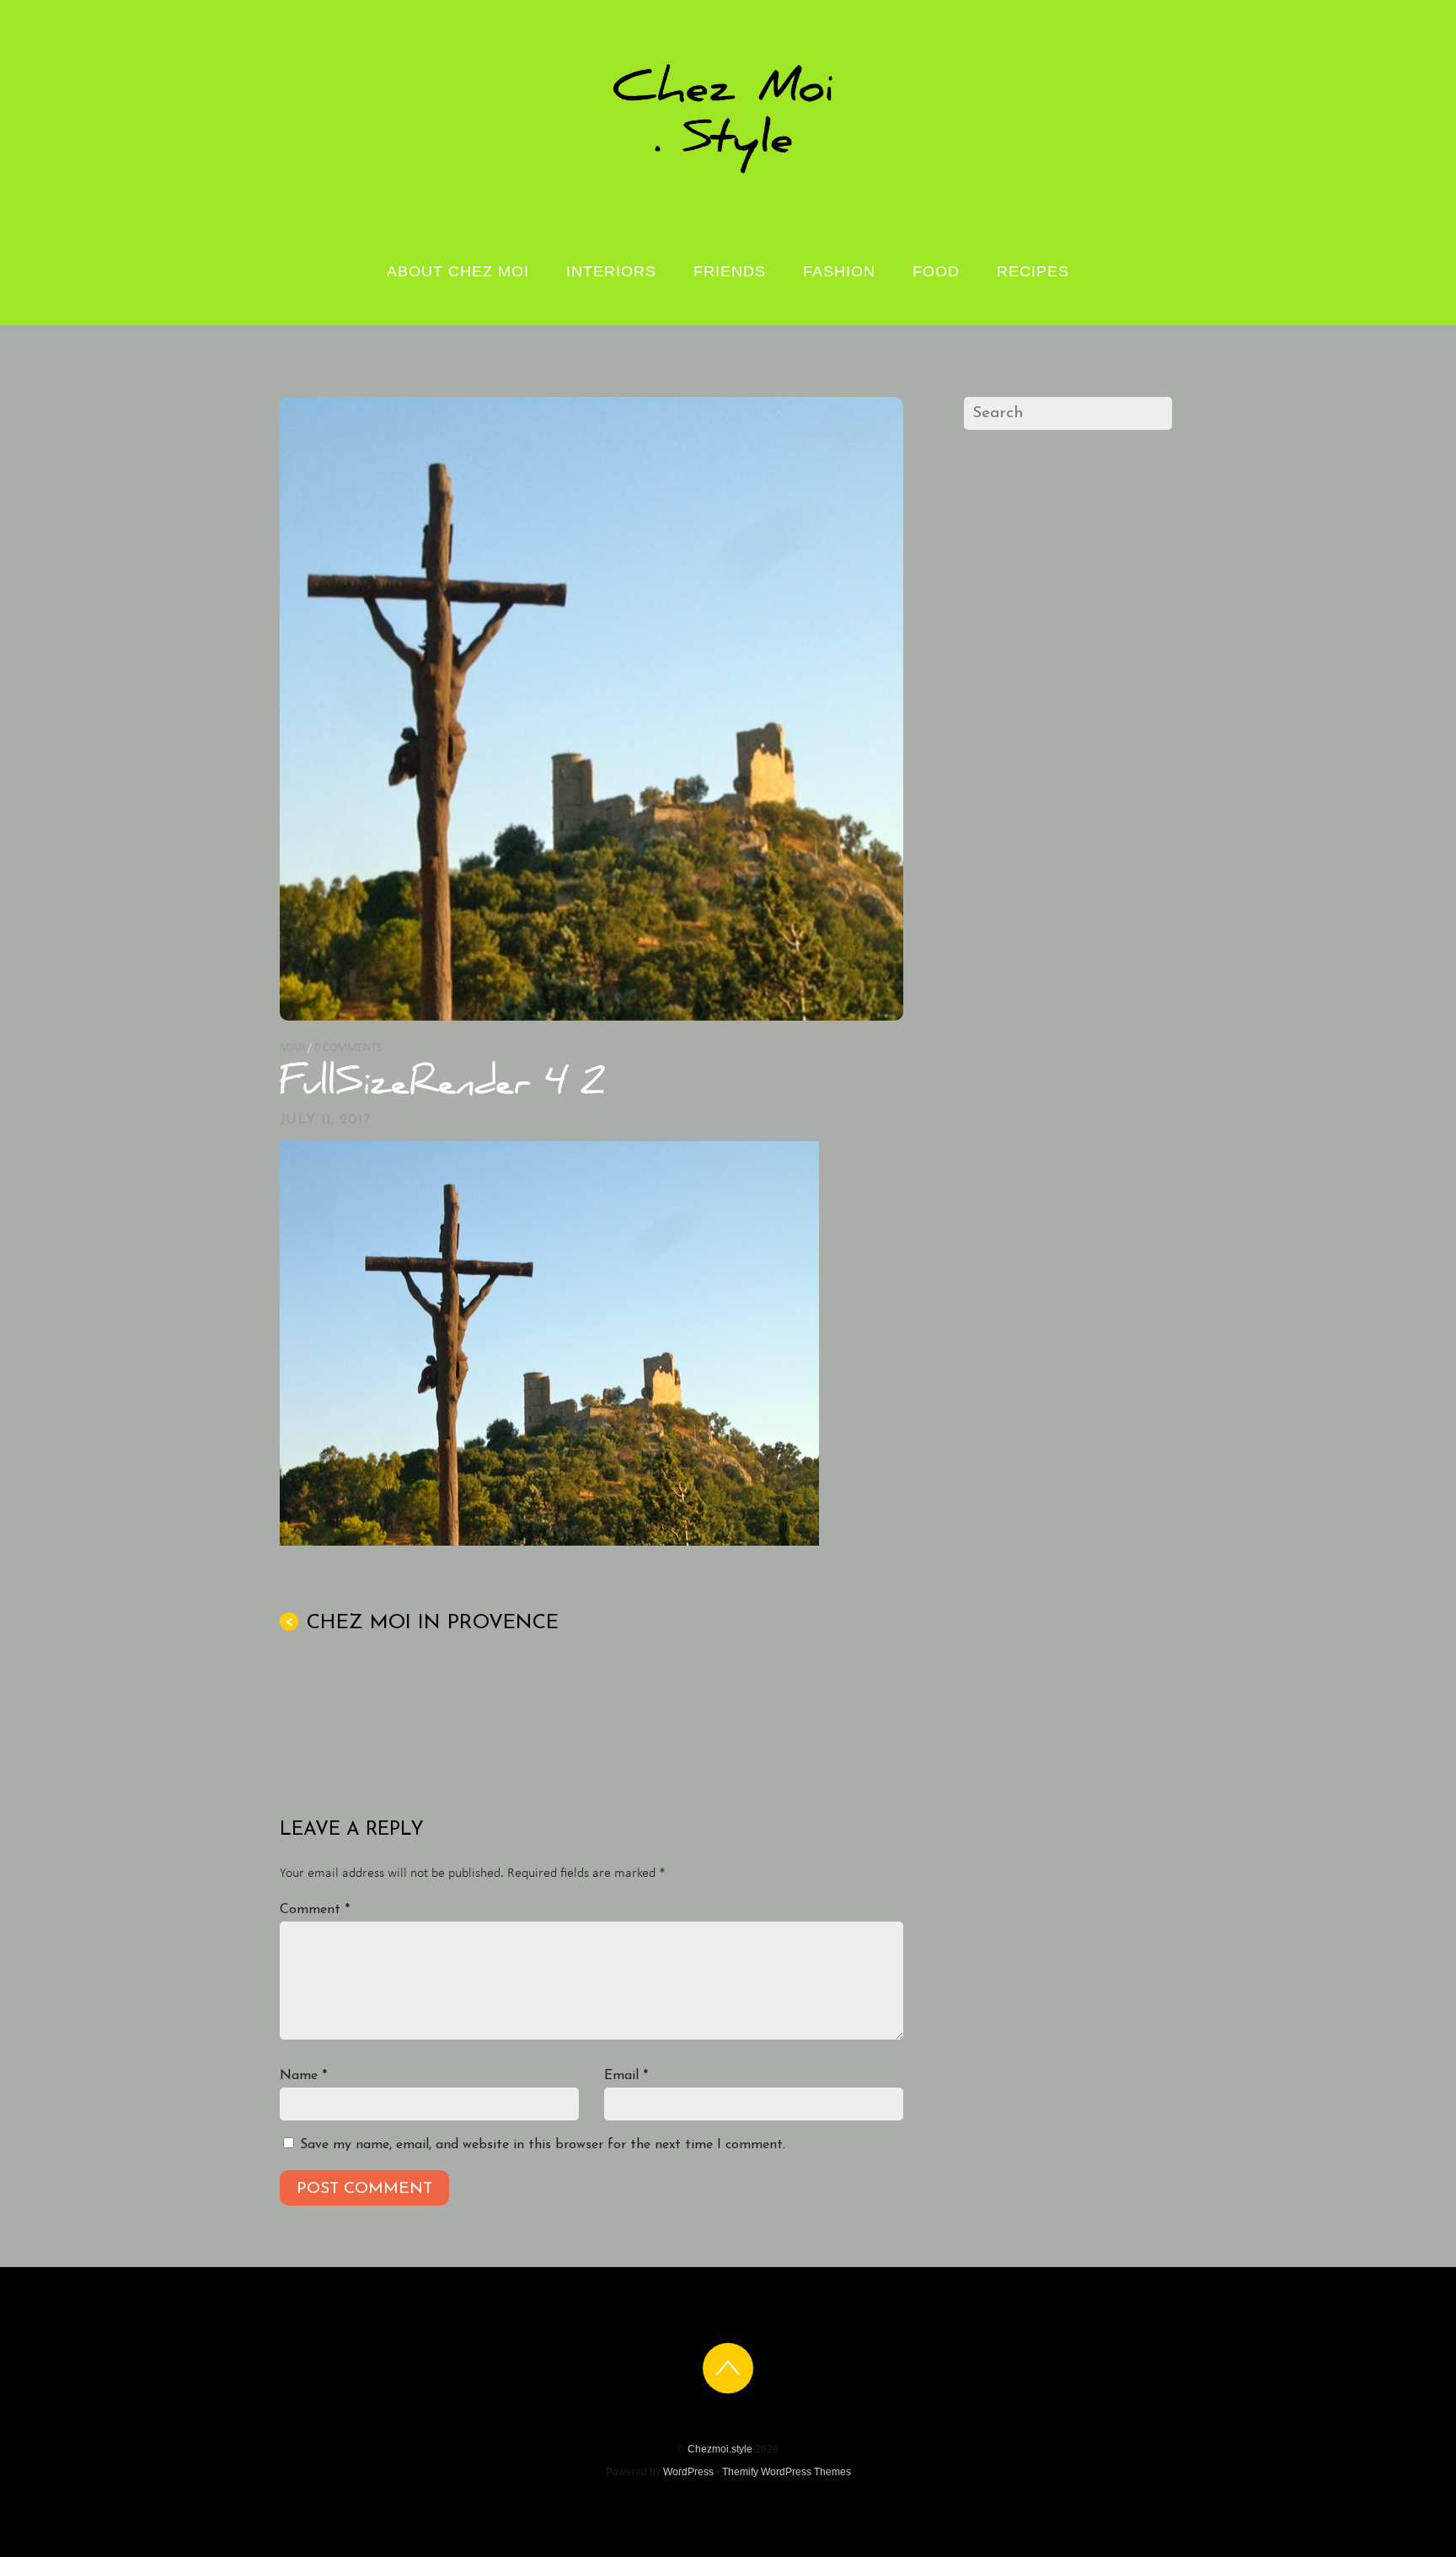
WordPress (688, 2472)
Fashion (839, 271)
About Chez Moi (458, 271)
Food (936, 271)
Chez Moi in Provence (421, 1623)
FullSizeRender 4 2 (442, 1086)
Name (303, 2076)
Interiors (611, 271)
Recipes (1033, 271)
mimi (292, 1048)
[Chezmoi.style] (728, 172)
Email (626, 2076)
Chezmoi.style (720, 2449)
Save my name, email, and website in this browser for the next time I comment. (543, 2145)
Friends (730, 271)
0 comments (348, 1048)
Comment (315, 1910)
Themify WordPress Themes (787, 2472)
